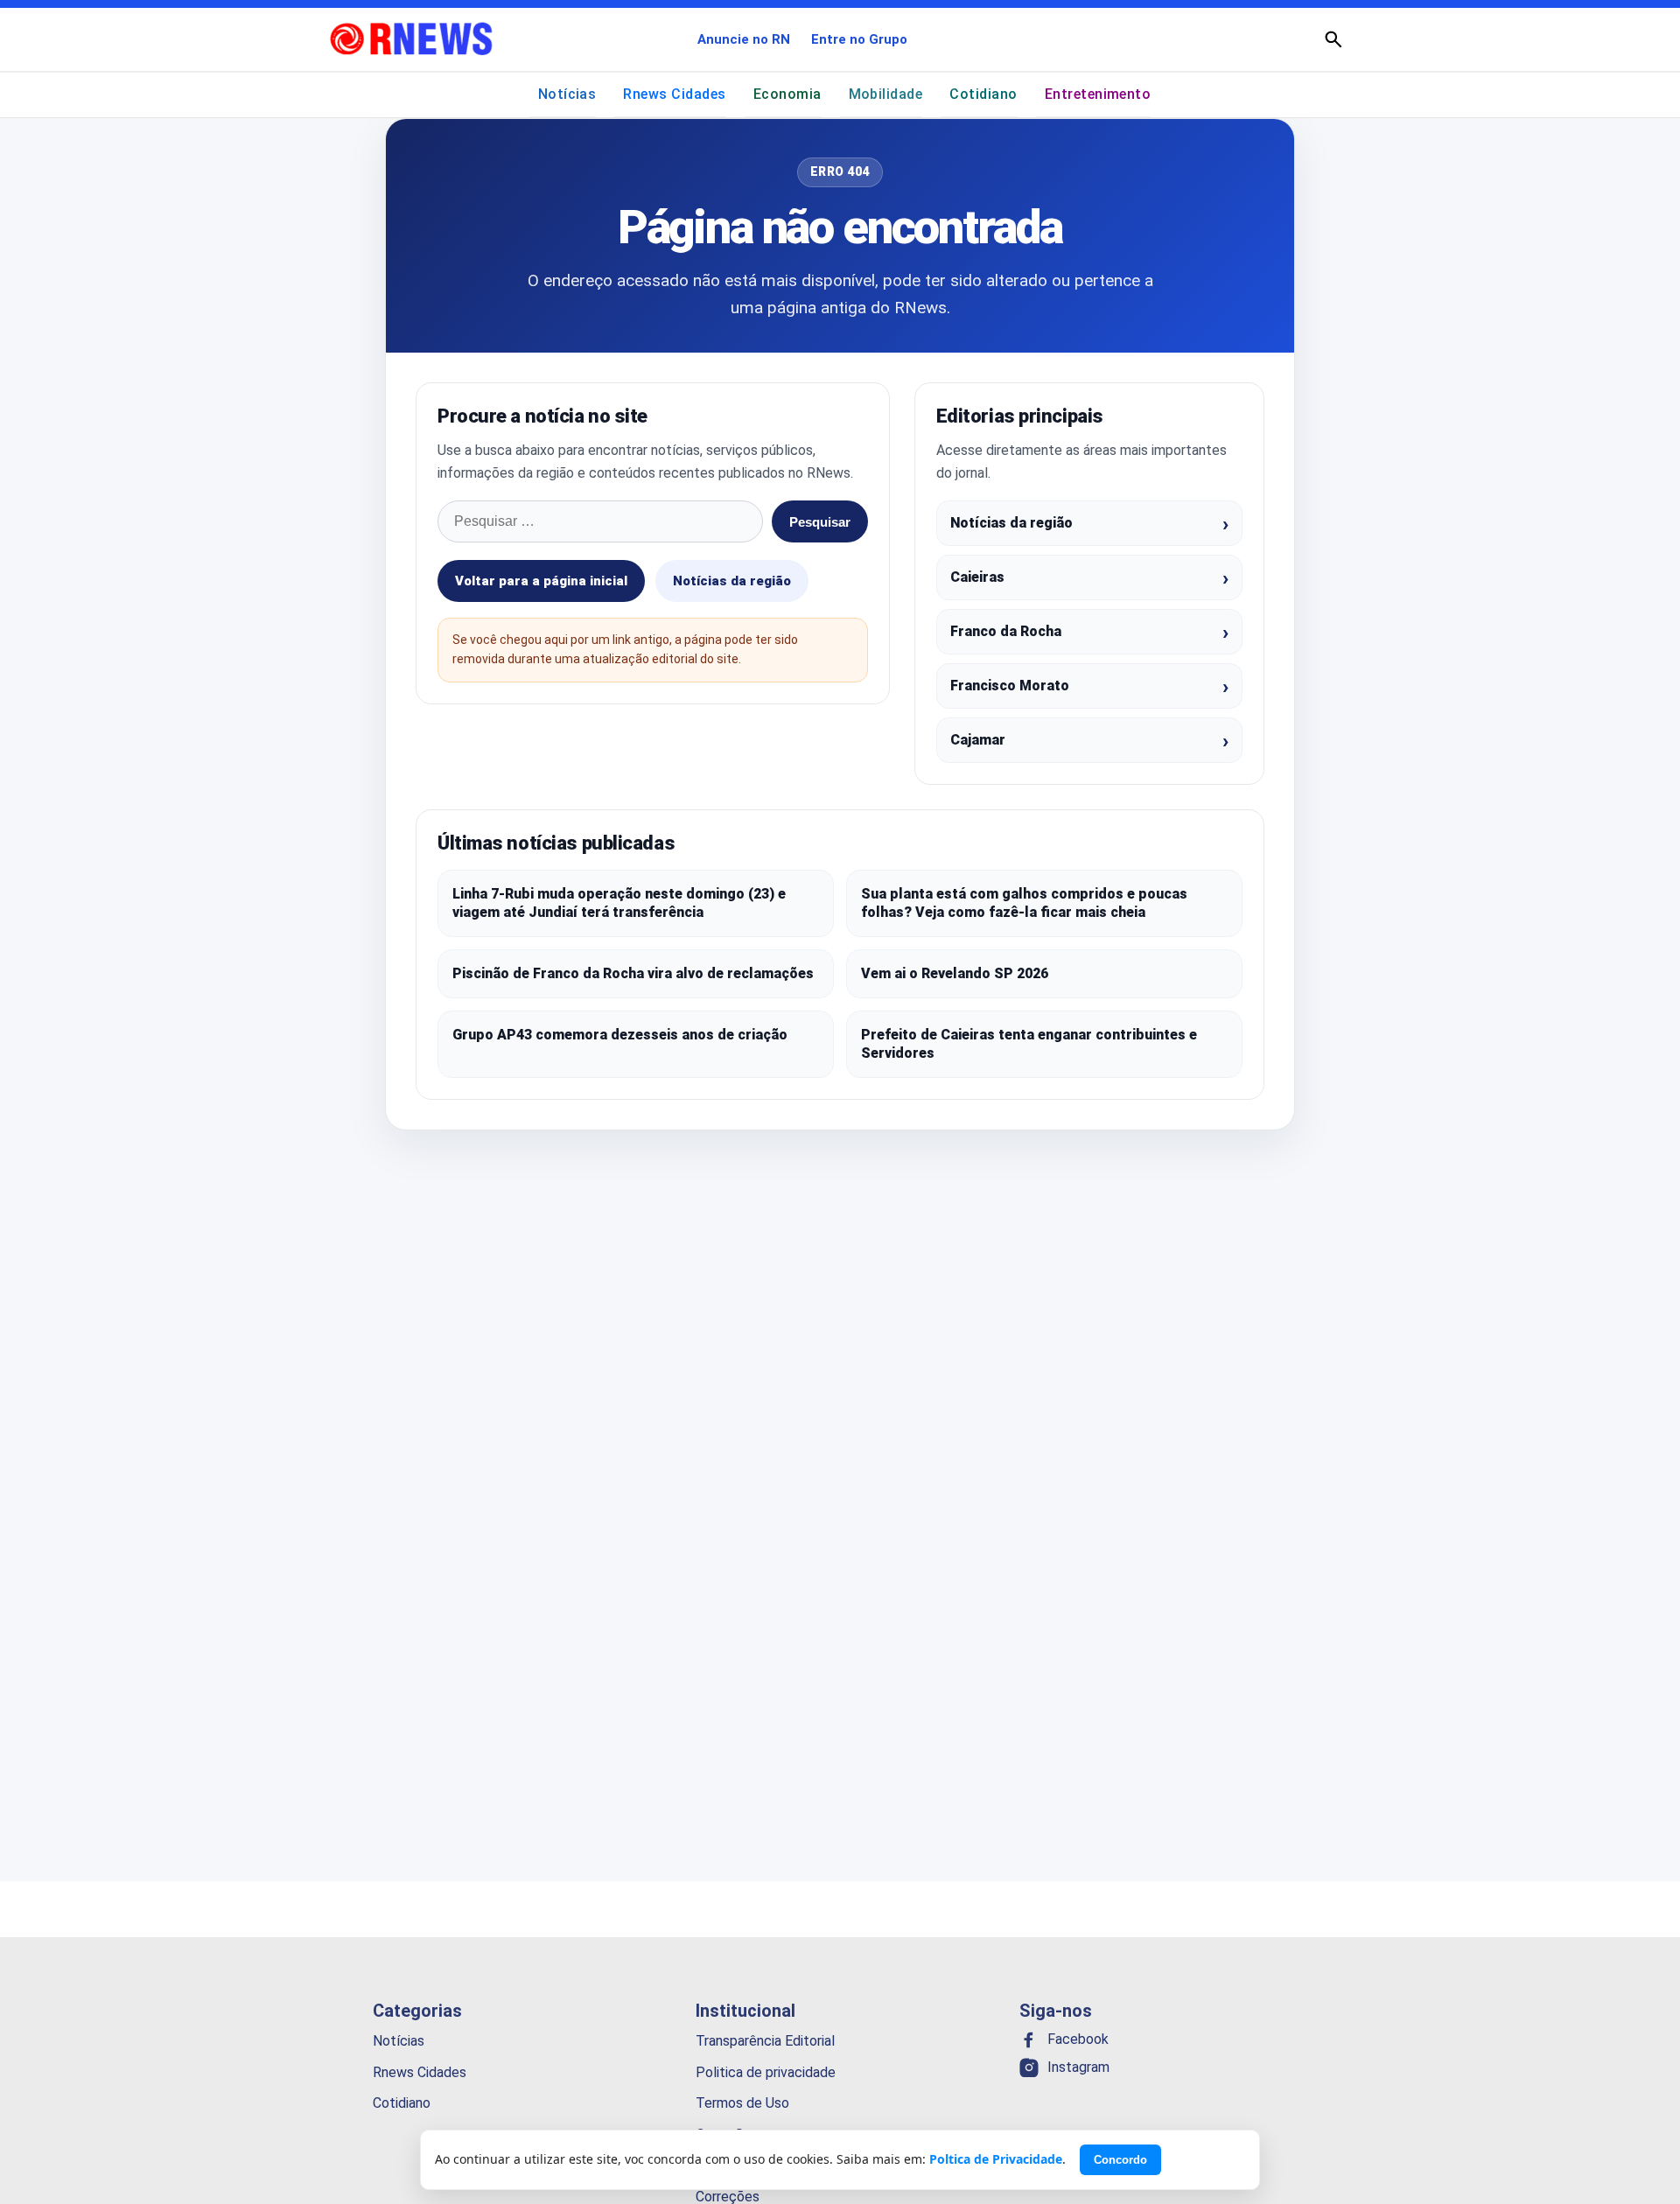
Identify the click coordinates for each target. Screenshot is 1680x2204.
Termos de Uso (742, 2103)
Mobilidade (886, 94)
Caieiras (977, 577)
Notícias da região (732, 581)
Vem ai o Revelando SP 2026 (955, 973)
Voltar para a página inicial (541, 581)
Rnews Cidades (674, 94)
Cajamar (978, 740)
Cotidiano (983, 94)
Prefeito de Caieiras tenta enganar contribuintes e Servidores (1029, 1044)
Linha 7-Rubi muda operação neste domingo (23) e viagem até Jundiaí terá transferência (619, 903)
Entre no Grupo (859, 39)
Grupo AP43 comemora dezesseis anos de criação (620, 1035)
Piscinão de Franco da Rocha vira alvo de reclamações (633, 973)
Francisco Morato (1010, 686)
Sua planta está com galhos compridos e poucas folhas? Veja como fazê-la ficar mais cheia (1024, 903)
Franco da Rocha (1006, 631)
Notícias (567, 94)
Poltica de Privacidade (996, 2159)
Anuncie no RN (744, 39)
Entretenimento (1098, 94)
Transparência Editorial (765, 2041)
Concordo (1120, 2160)
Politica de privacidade (766, 2071)
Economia (787, 94)
